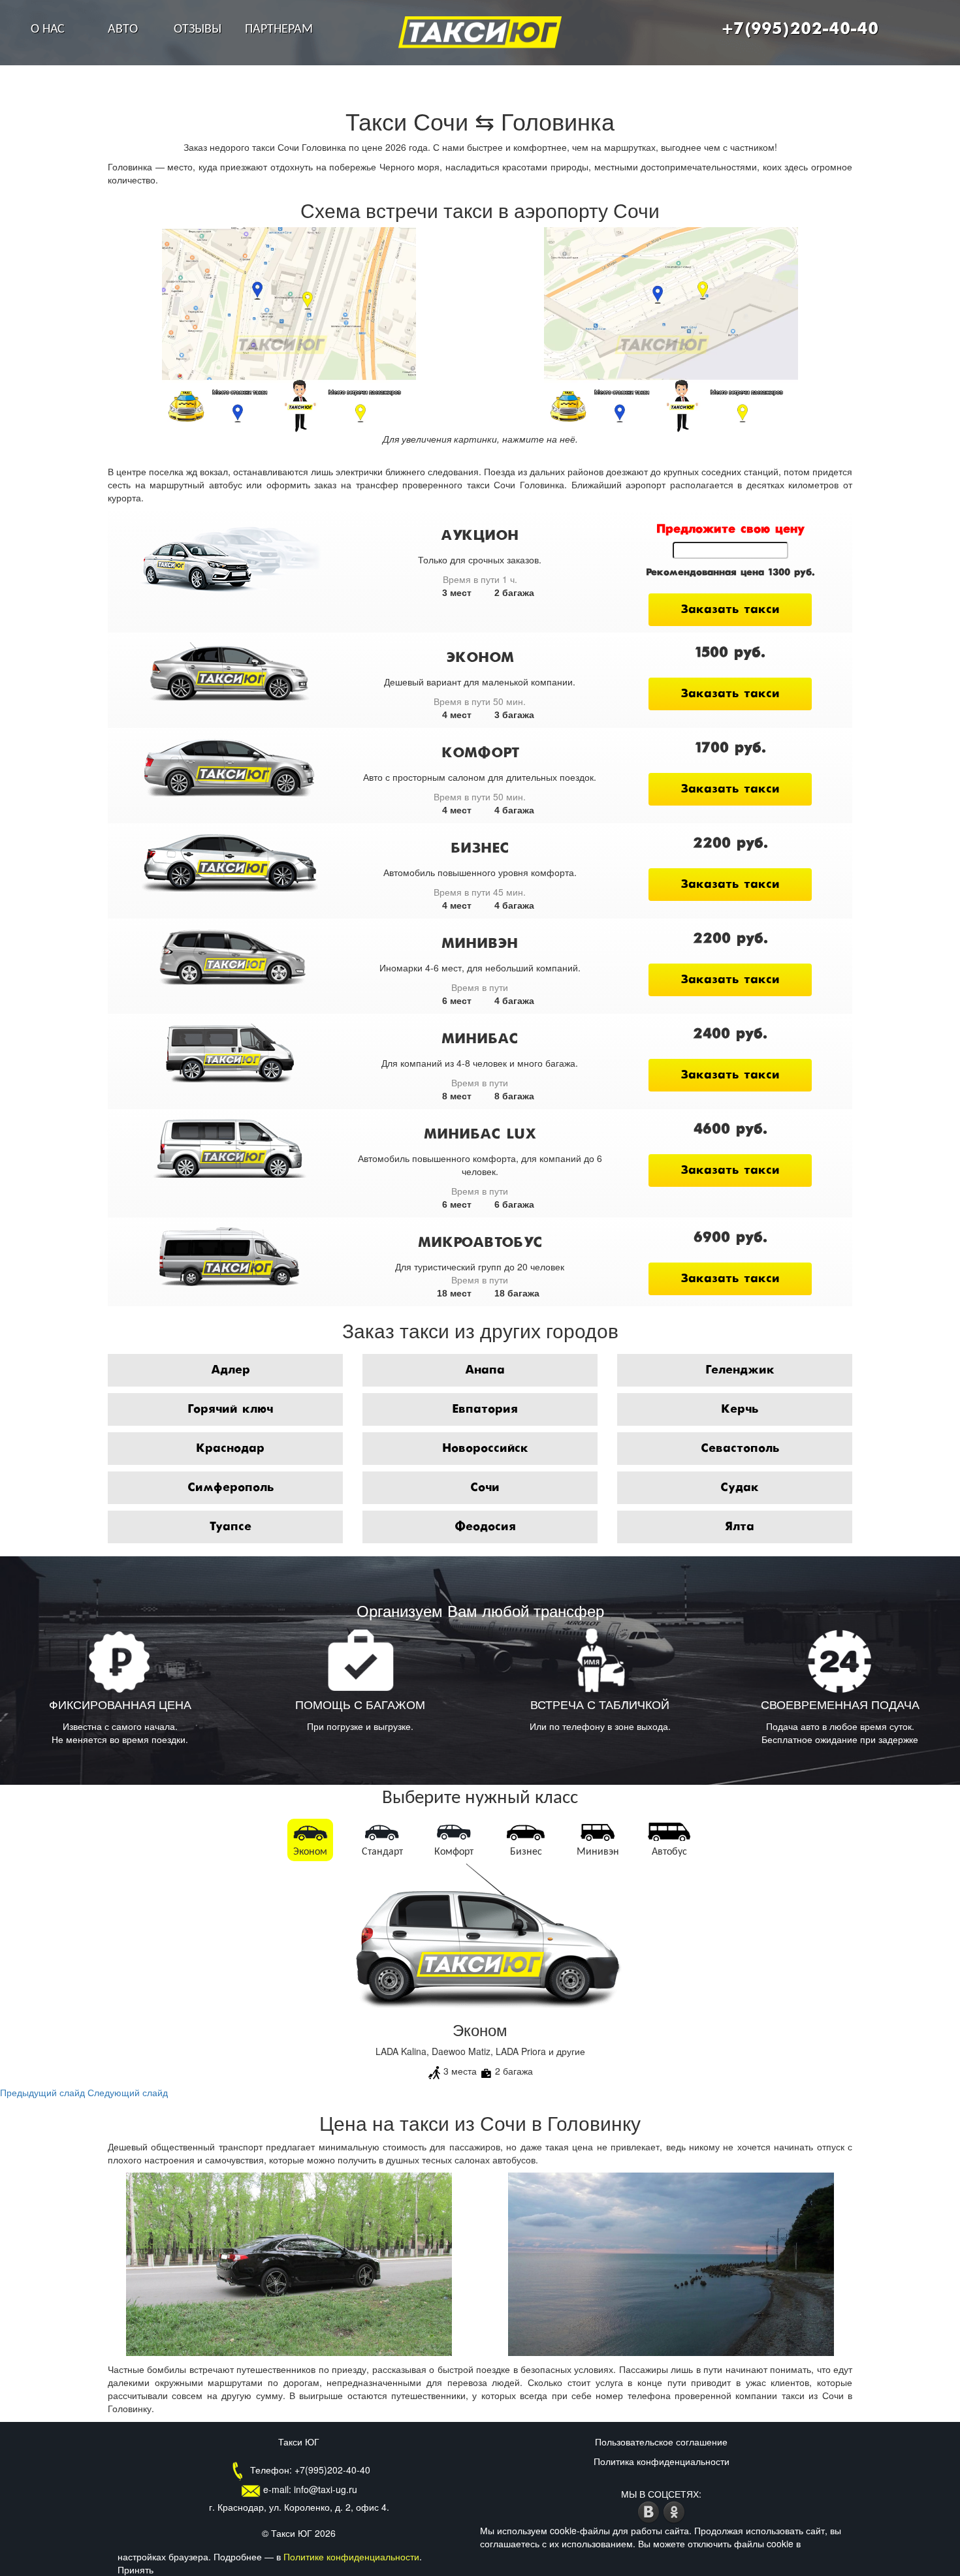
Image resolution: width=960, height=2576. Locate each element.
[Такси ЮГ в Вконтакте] (650, 2510)
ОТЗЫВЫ (198, 29)
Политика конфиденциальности (662, 2461)
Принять (136, 2569)
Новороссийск (485, 1449)
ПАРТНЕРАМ (279, 29)
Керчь (740, 1409)
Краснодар (230, 1449)
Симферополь (231, 1488)
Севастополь (740, 1449)
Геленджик (740, 1370)
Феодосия (485, 1527)
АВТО (123, 29)
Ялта (740, 1527)
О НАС (48, 29)
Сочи (485, 1488)
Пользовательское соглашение (661, 2442)
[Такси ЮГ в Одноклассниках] (674, 2510)
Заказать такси (730, 610)
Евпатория (485, 1409)
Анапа (485, 1370)
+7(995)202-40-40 (800, 29)
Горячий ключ (230, 1409)
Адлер (231, 1370)
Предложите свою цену (730, 529)
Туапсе (230, 1527)
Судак (740, 1488)
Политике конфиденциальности (351, 2556)
